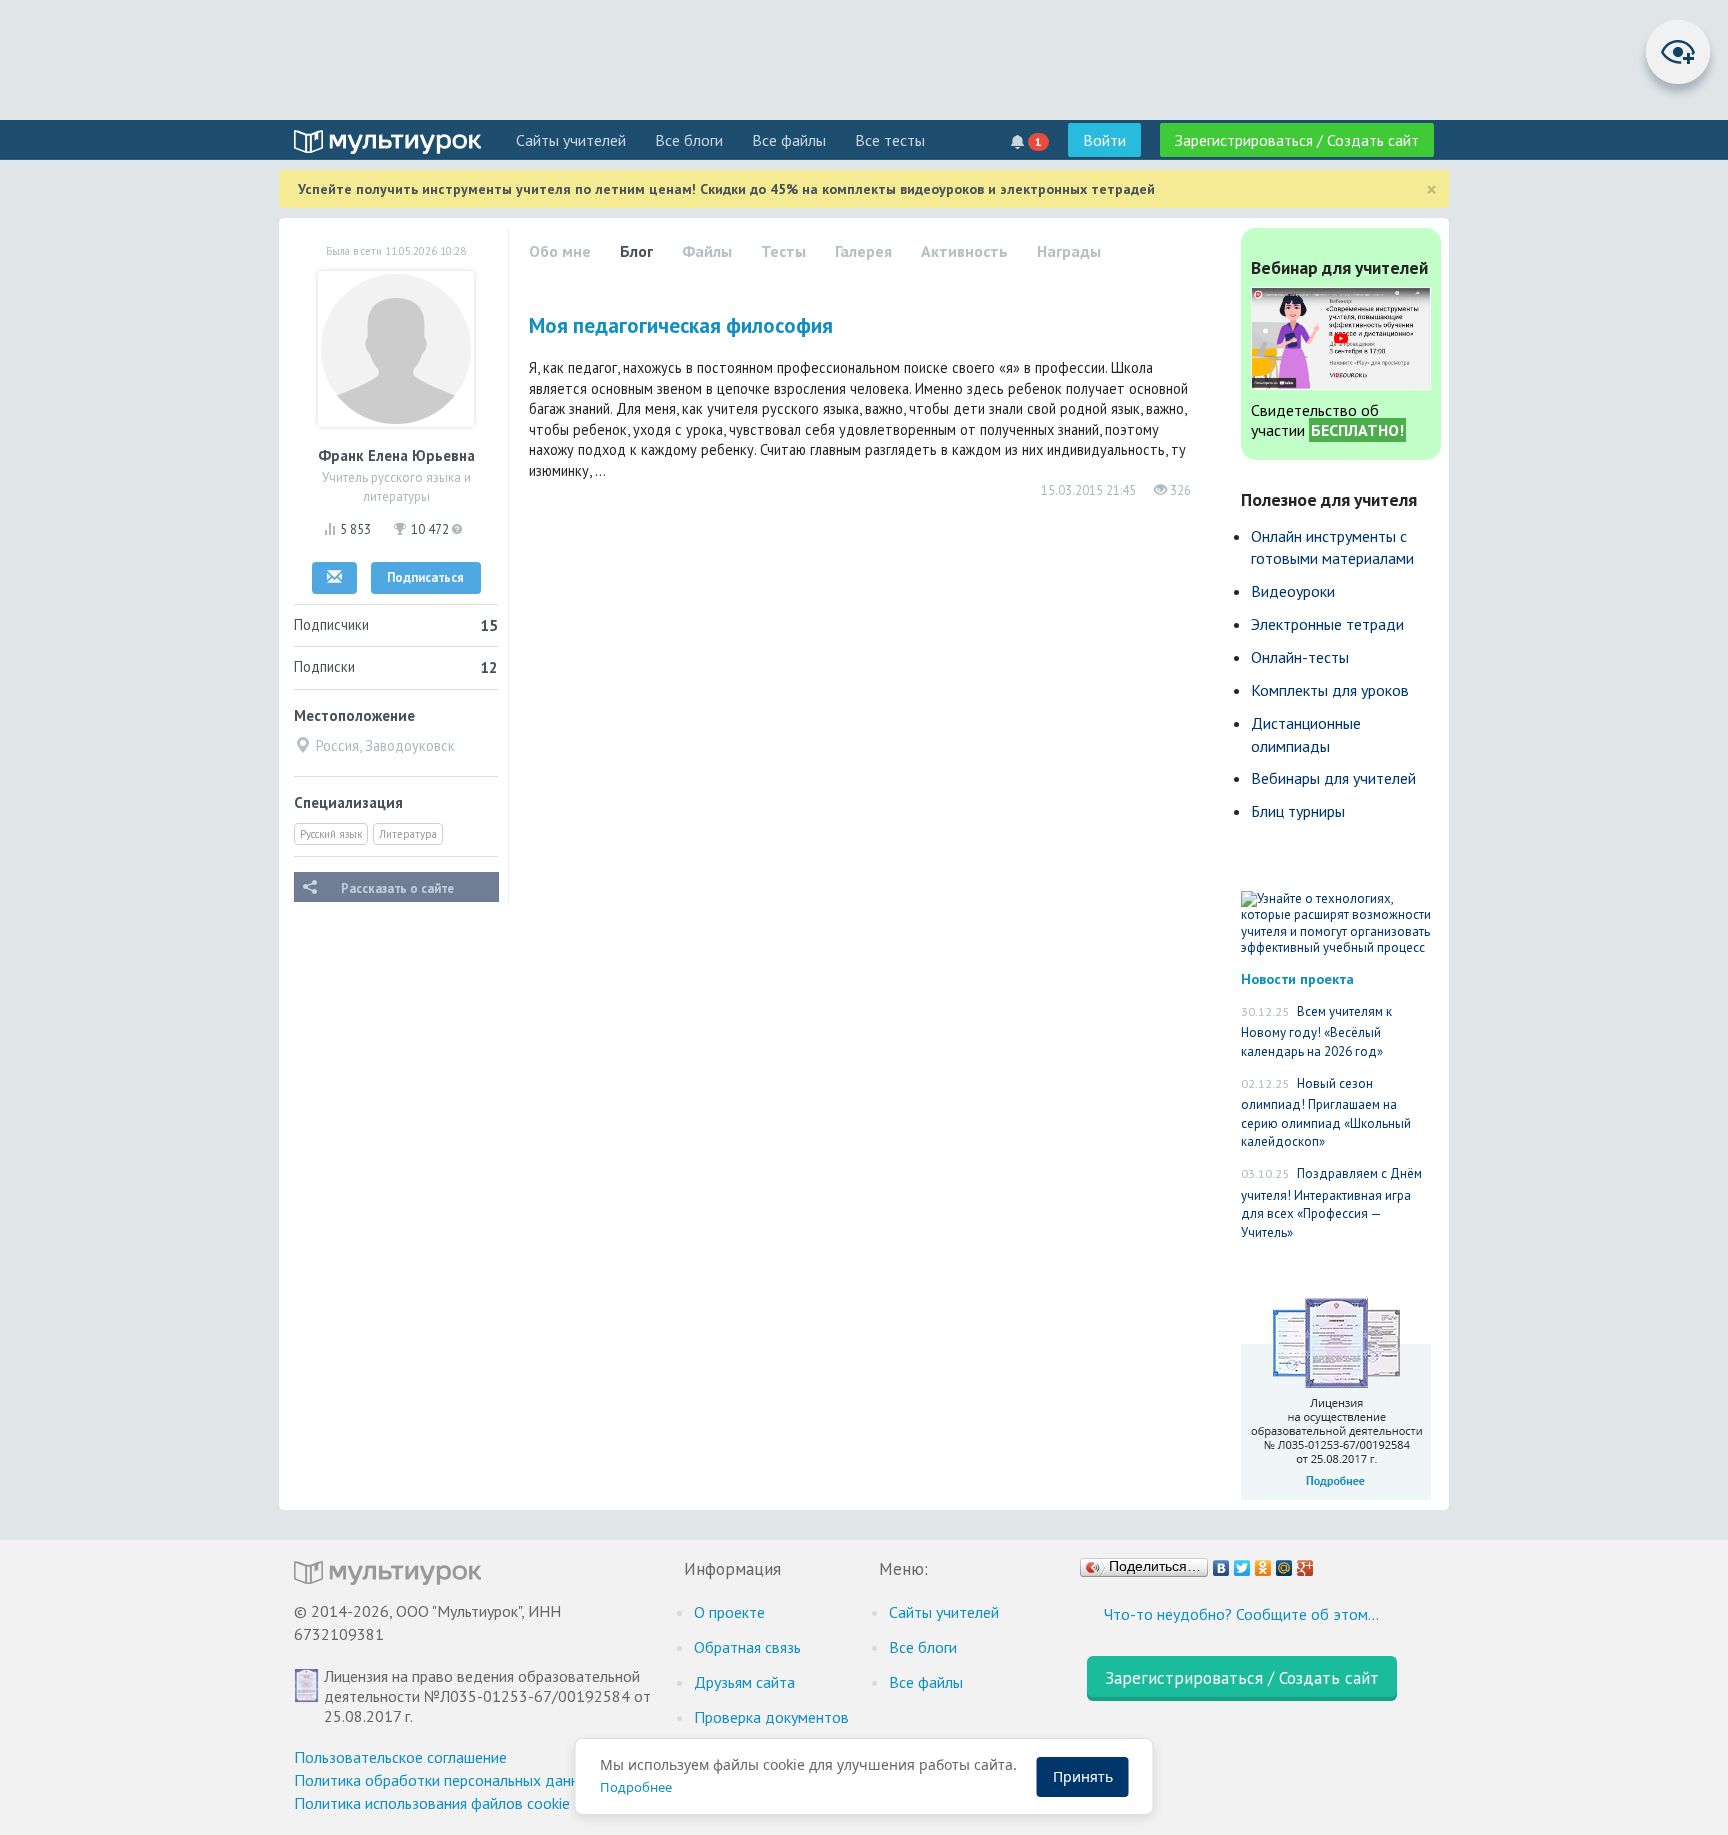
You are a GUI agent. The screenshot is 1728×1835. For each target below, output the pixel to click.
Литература (408, 834)
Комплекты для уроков (1330, 690)
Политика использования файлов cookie (432, 1803)
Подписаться (425, 577)
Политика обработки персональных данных (445, 1780)
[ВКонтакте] (1221, 1563)
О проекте (729, 1612)
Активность (964, 251)
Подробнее (636, 1787)
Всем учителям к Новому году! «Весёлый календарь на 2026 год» (1316, 1031)
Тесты (783, 251)
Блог (636, 251)
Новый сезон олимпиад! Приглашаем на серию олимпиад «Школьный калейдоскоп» (1326, 1113)
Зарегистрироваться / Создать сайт (1297, 140)
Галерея (863, 251)
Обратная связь (747, 1647)
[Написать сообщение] (334, 578)
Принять (1083, 1776)
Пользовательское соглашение (400, 1757)
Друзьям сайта (744, 1682)
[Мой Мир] (1284, 1563)
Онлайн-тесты (1300, 657)
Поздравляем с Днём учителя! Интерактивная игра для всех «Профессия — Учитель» (1331, 1203)
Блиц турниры (1298, 811)
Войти (1104, 140)
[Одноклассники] (1263, 1563)
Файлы (707, 251)
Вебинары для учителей (1333, 778)
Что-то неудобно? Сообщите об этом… (1241, 1614)
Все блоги (689, 140)
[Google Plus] (1305, 1563)
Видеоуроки (1293, 591)
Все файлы (789, 140)
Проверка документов (771, 1717)
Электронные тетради (1327, 624)
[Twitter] (1242, 1563)
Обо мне (560, 251)
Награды (1069, 251)
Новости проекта (1297, 978)
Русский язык (331, 834)
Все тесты (890, 140)
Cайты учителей (571, 140)
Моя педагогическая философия (681, 325)
